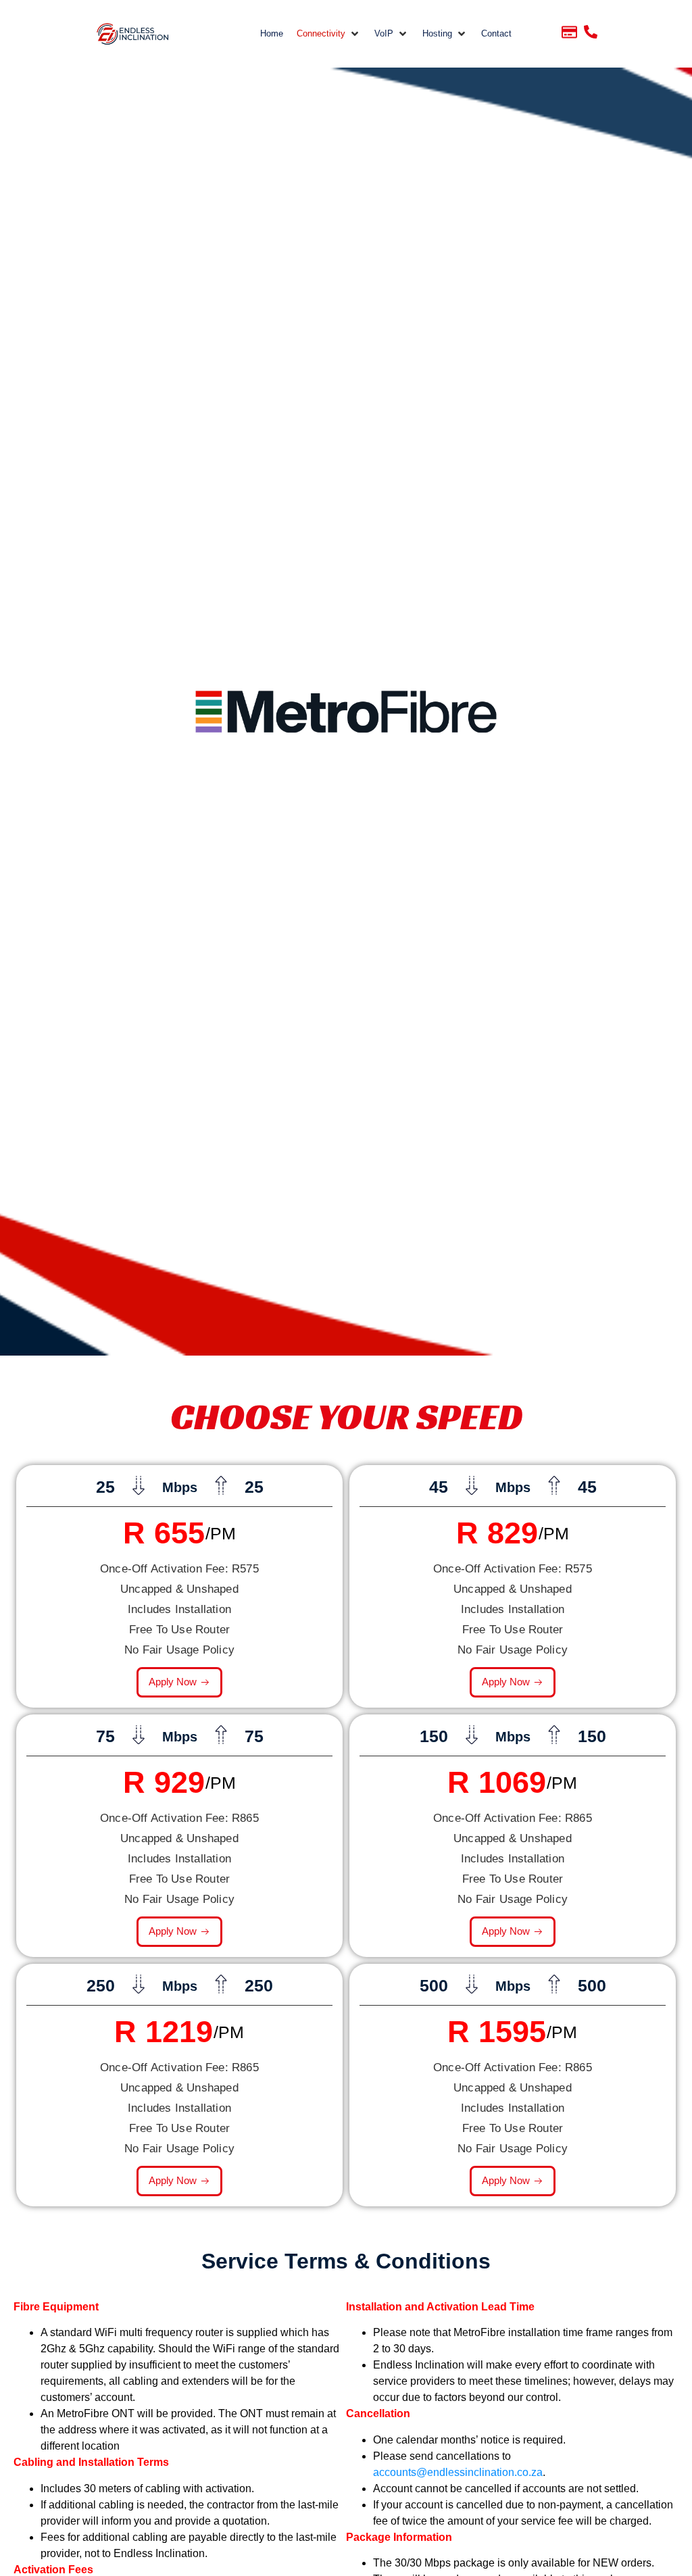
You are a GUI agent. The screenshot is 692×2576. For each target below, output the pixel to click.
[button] (329, 34)
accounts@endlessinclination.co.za (458, 2472)
